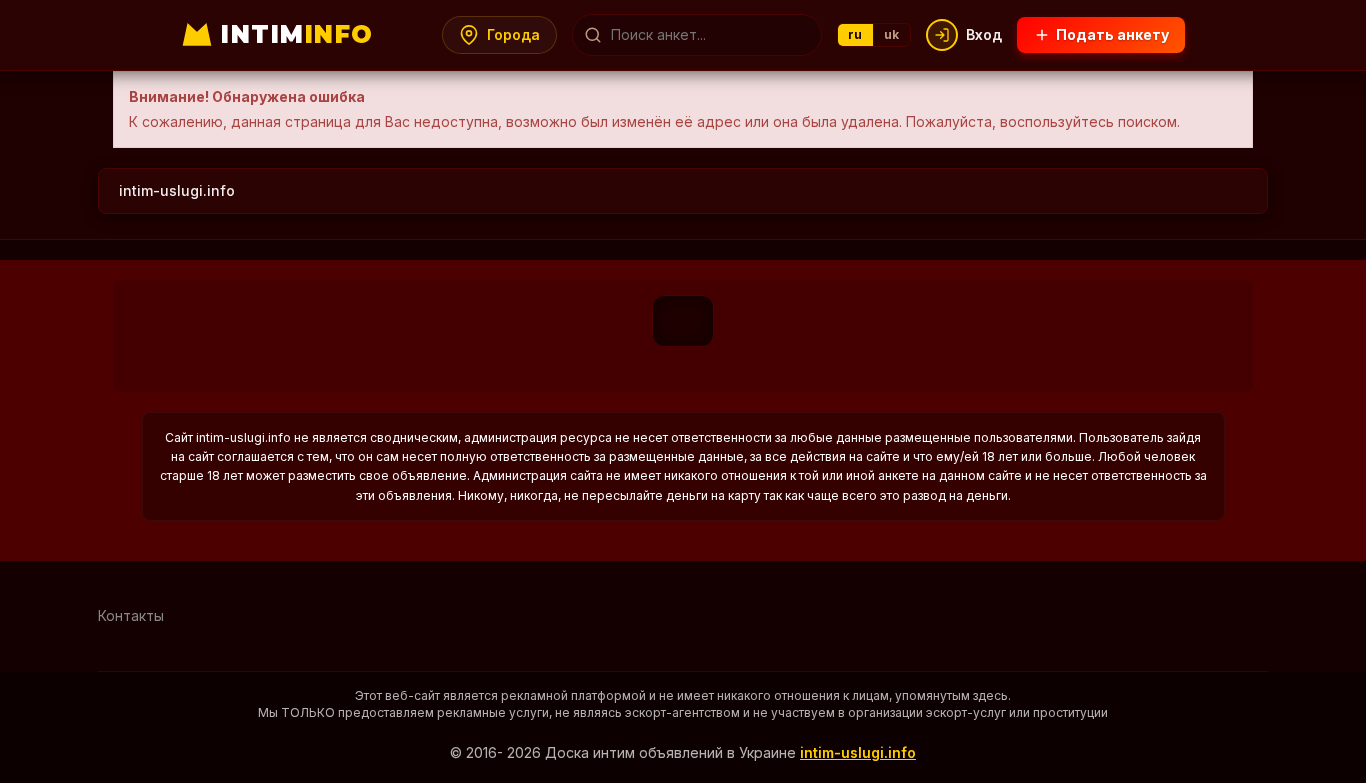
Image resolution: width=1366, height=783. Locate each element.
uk (892, 34)
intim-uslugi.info (177, 190)
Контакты (131, 615)
